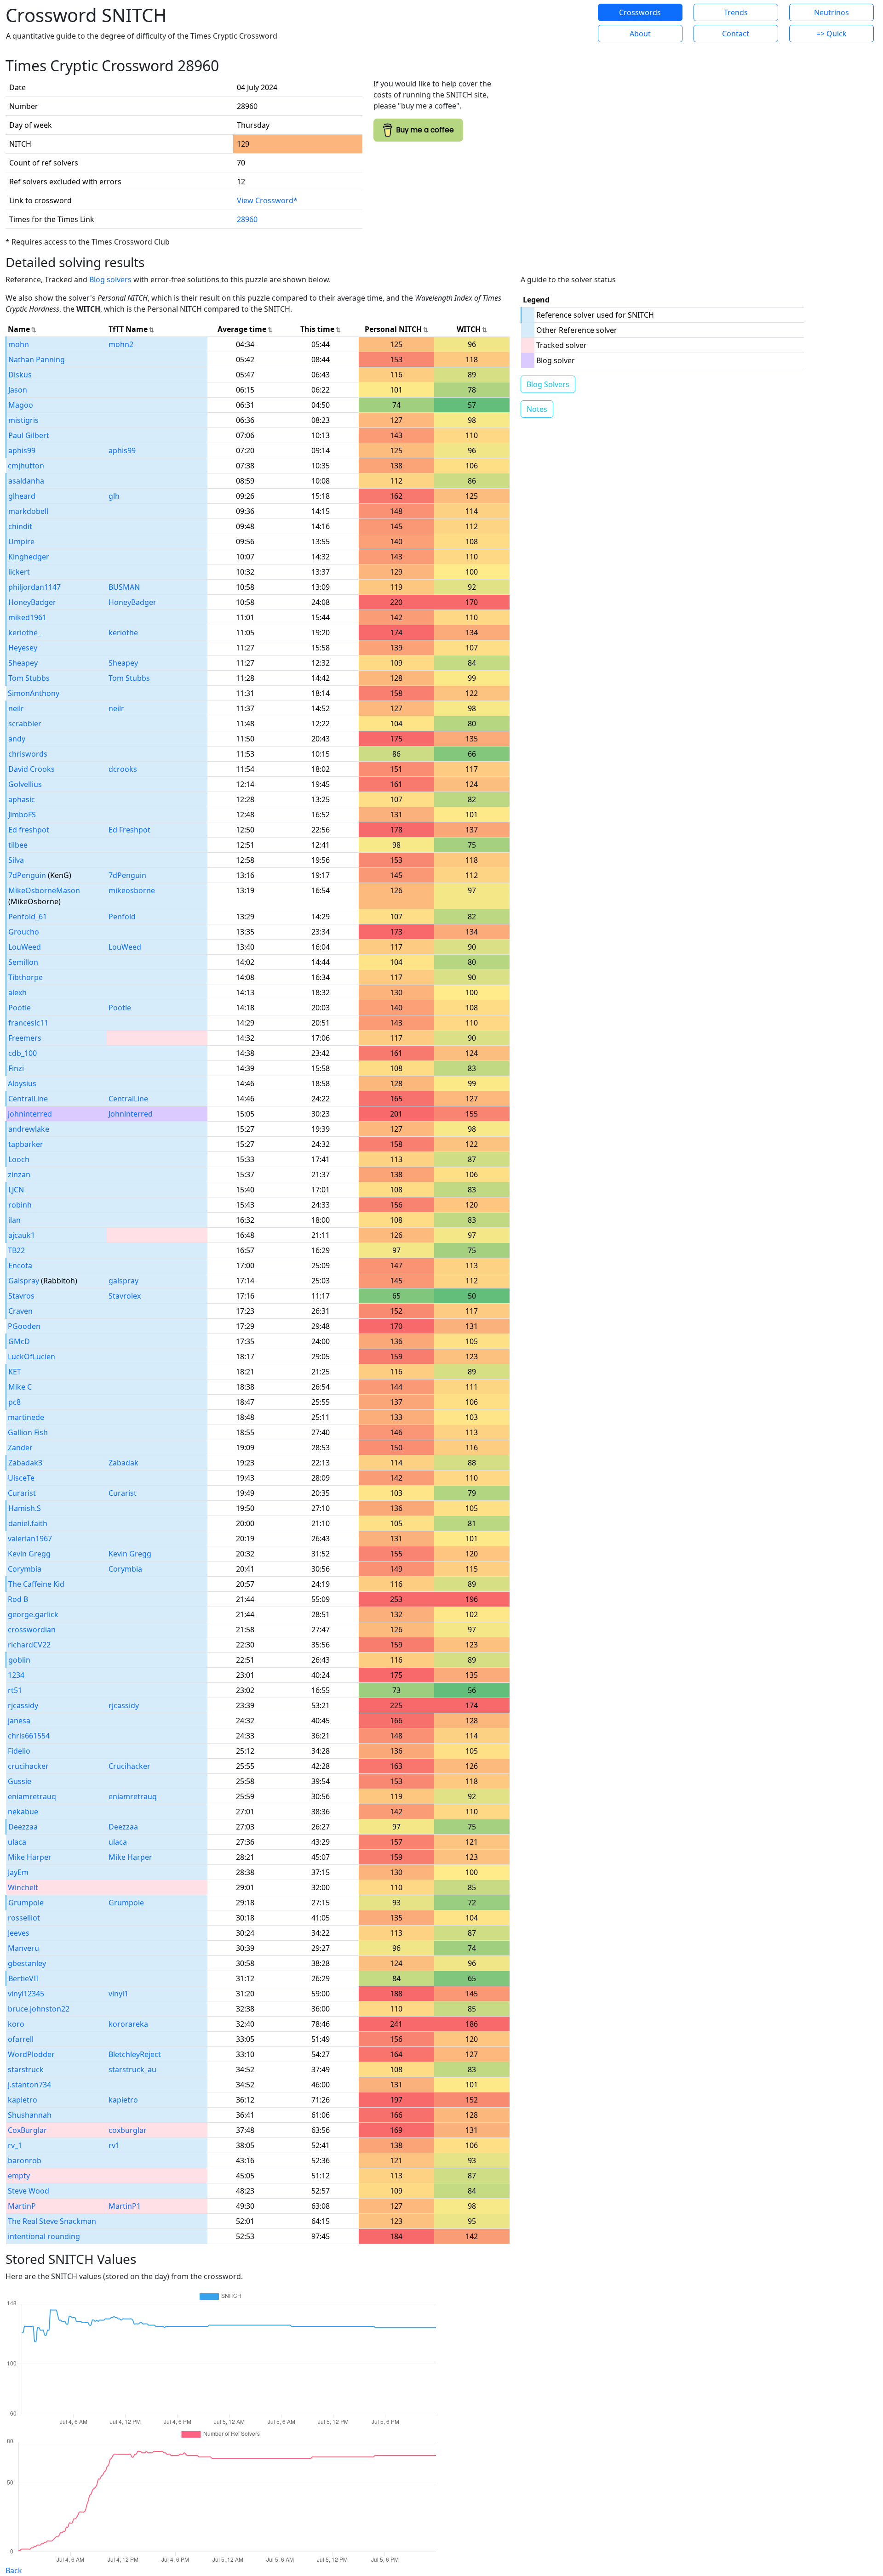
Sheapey (23, 663)
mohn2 (121, 344)
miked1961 (27, 617)
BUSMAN (124, 587)
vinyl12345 (26, 1994)
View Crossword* (267, 200)
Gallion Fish (28, 1432)
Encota (20, 1265)
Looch (19, 1159)
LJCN (16, 1190)
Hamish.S (25, 1508)
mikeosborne (132, 890)
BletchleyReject (135, 2054)
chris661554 (29, 1736)
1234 (16, 1675)
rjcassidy (23, 1705)
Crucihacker (129, 1766)
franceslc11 (28, 1023)
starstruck (26, 2069)
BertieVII (23, 1978)
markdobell (28, 511)
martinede (26, 1417)
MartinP (22, 2206)
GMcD (19, 1341)
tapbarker (26, 1144)
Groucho (24, 932)
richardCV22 (29, 1645)
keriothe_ (25, 633)
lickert (19, 572)
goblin (19, 1660)
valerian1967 (30, 1539)
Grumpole (26, 1903)
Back (14, 2570)
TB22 (16, 1250)
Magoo (21, 405)
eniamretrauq (32, 1796)
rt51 (15, 1690)
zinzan (19, 1174)
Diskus (20, 375)
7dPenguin (27, 875)
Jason (18, 390)
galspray (123, 1281)
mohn (19, 344)
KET (15, 1372)
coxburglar (128, 2130)
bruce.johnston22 (39, 2009)
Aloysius (22, 1083)
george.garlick (33, 1614)
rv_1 (15, 2145)
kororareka (128, 2024)
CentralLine (28, 1099)
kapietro (23, 2100)
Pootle (20, 1008)
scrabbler (25, 724)
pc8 (14, 1402)
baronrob (25, 2160)
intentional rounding (44, 2236)
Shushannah (30, 2115)
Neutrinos (831, 12)
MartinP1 (125, 2206)
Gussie (20, 1781)
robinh (20, 1205)
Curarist (22, 1493)
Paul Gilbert (29, 435)
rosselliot (24, 1918)
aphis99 (22, 450)
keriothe (123, 633)
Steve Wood (29, 2191)
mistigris (23, 420)
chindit (20, 526)
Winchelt (23, 1887)
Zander (20, 1448)
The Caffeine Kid (36, 1584)
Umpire (21, 541)
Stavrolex (125, 1296)
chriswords (28, 754)
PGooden (24, 1326)
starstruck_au (132, 2069)
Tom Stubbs (29, 678)
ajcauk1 (22, 1235)
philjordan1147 (34, 587)
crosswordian (32, 1630)
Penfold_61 (28, 917)
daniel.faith (28, 1523)
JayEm (18, 1872)
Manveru (23, 1948)
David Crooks (32, 769)
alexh (17, 992)
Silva (16, 860)
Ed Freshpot (129, 830)
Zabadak (123, 1463)
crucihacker (28, 1766)
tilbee (18, 845)
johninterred (30, 1114)
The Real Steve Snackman (52, 2221)
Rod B (18, 1599)
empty (19, 2176)
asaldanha (26, 481)
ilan (14, 1220)
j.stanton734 (29, 2085)
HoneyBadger (32, 602)
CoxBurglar (27, 2130)
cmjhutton (26, 466)
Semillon (23, 962)
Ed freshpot (29, 830)
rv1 (114, 2145)
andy (17, 739)
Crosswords (640, 12)
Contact (736, 34)
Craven (20, 1311)
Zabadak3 (25, 1463)
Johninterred (131, 1114)
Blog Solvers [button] (548, 384)
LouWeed (25, 947)
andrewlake (29, 1129)
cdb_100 (23, 1053)
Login (552, 23)
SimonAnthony (34, 693)
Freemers (25, 1038)
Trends (736, 12)
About (640, 34)
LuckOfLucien (32, 1356)
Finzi (16, 1068)
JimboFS (22, 815)
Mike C (20, 1387)
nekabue (23, 1812)
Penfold (122, 917)
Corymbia (25, 1569)
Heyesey (23, 648)
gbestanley (27, 1963)
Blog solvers (110, 279)
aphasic (22, 799)
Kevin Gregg (29, 1554)
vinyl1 (118, 1994)
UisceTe (21, 1478)
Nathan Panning (37, 359)
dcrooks (123, 769)
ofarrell (21, 2039)
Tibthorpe (26, 977)
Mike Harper (30, 1857)
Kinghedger (29, 557)
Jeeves (19, 1933)
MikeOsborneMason (44, 890)
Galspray (24, 1281)
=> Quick (831, 34)
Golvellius (25, 784)
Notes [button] (537, 409)
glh (114, 496)
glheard (22, 496)
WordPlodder (31, 2054)
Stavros (21, 1296)
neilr (16, 708)
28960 (247, 219)
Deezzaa (23, 1827)
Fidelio (19, 1751)
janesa (19, 1721)
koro (16, 2024)
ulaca (17, 1842)
